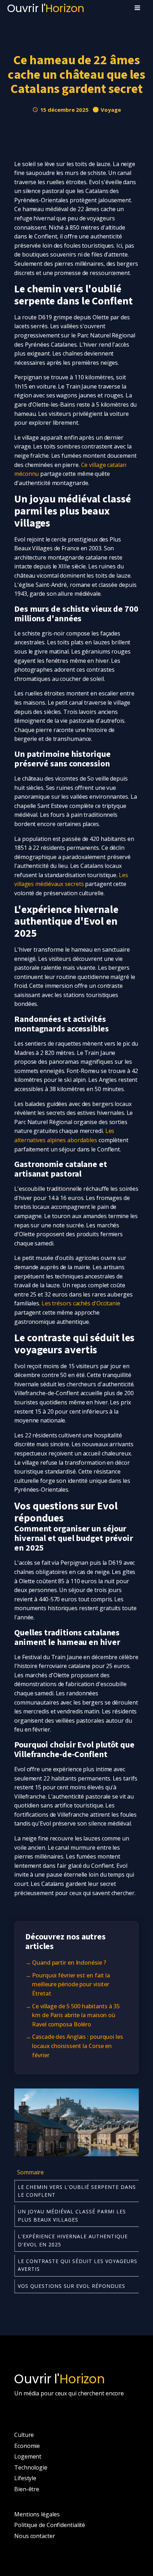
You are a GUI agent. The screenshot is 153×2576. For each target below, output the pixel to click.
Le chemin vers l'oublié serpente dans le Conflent (77, 2191)
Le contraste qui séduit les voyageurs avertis (78, 2265)
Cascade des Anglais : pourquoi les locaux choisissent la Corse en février (78, 2046)
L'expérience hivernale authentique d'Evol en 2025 (73, 2240)
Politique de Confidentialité (50, 2525)
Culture (24, 2435)
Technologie (31, 2467)
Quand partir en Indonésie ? (69, 1963)
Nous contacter (35, 2536)
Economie (27, 2446)
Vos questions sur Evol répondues (72, 2286)
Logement (28, 2456)
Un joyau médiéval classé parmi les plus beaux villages (72, 2215)
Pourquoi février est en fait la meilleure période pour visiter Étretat (71, 1984)
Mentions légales (37, 2514)
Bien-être (27, 2489)
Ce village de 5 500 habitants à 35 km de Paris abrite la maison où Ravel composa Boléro (76, 2015)
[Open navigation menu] (137, 9)
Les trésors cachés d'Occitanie (81, 1303)
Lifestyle (25, 2478)
